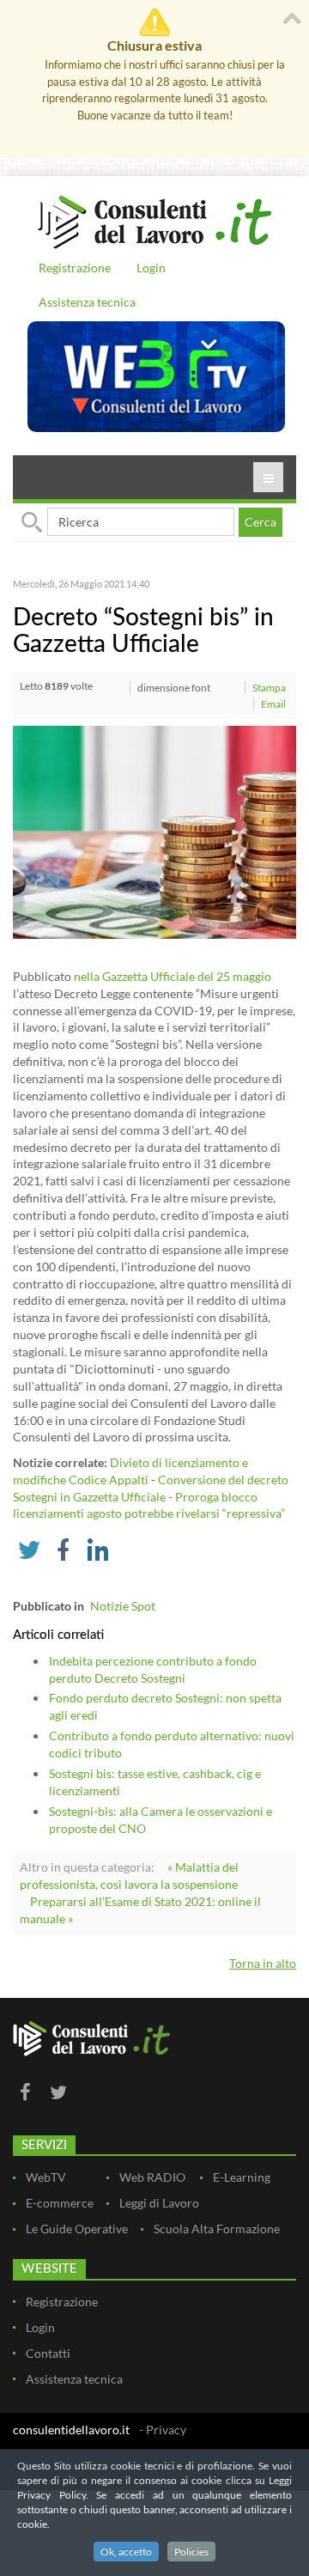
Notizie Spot (123, 1606)
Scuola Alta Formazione (217, 2229)
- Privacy (163, 2430)
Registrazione (75, 268)
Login (151, 268)
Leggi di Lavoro (159, 2203)
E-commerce (60, 2203)
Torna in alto (263, 1963)
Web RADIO (152, 2177)
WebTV (46, 2177)
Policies (191, 2552)
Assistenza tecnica (87, 302)
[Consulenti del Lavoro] (154, 220)
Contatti (48, 2353)
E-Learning (242, 2177)
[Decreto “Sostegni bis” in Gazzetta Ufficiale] (154, 831)
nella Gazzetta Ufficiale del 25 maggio (173, 976)
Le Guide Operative (77, 2229)
